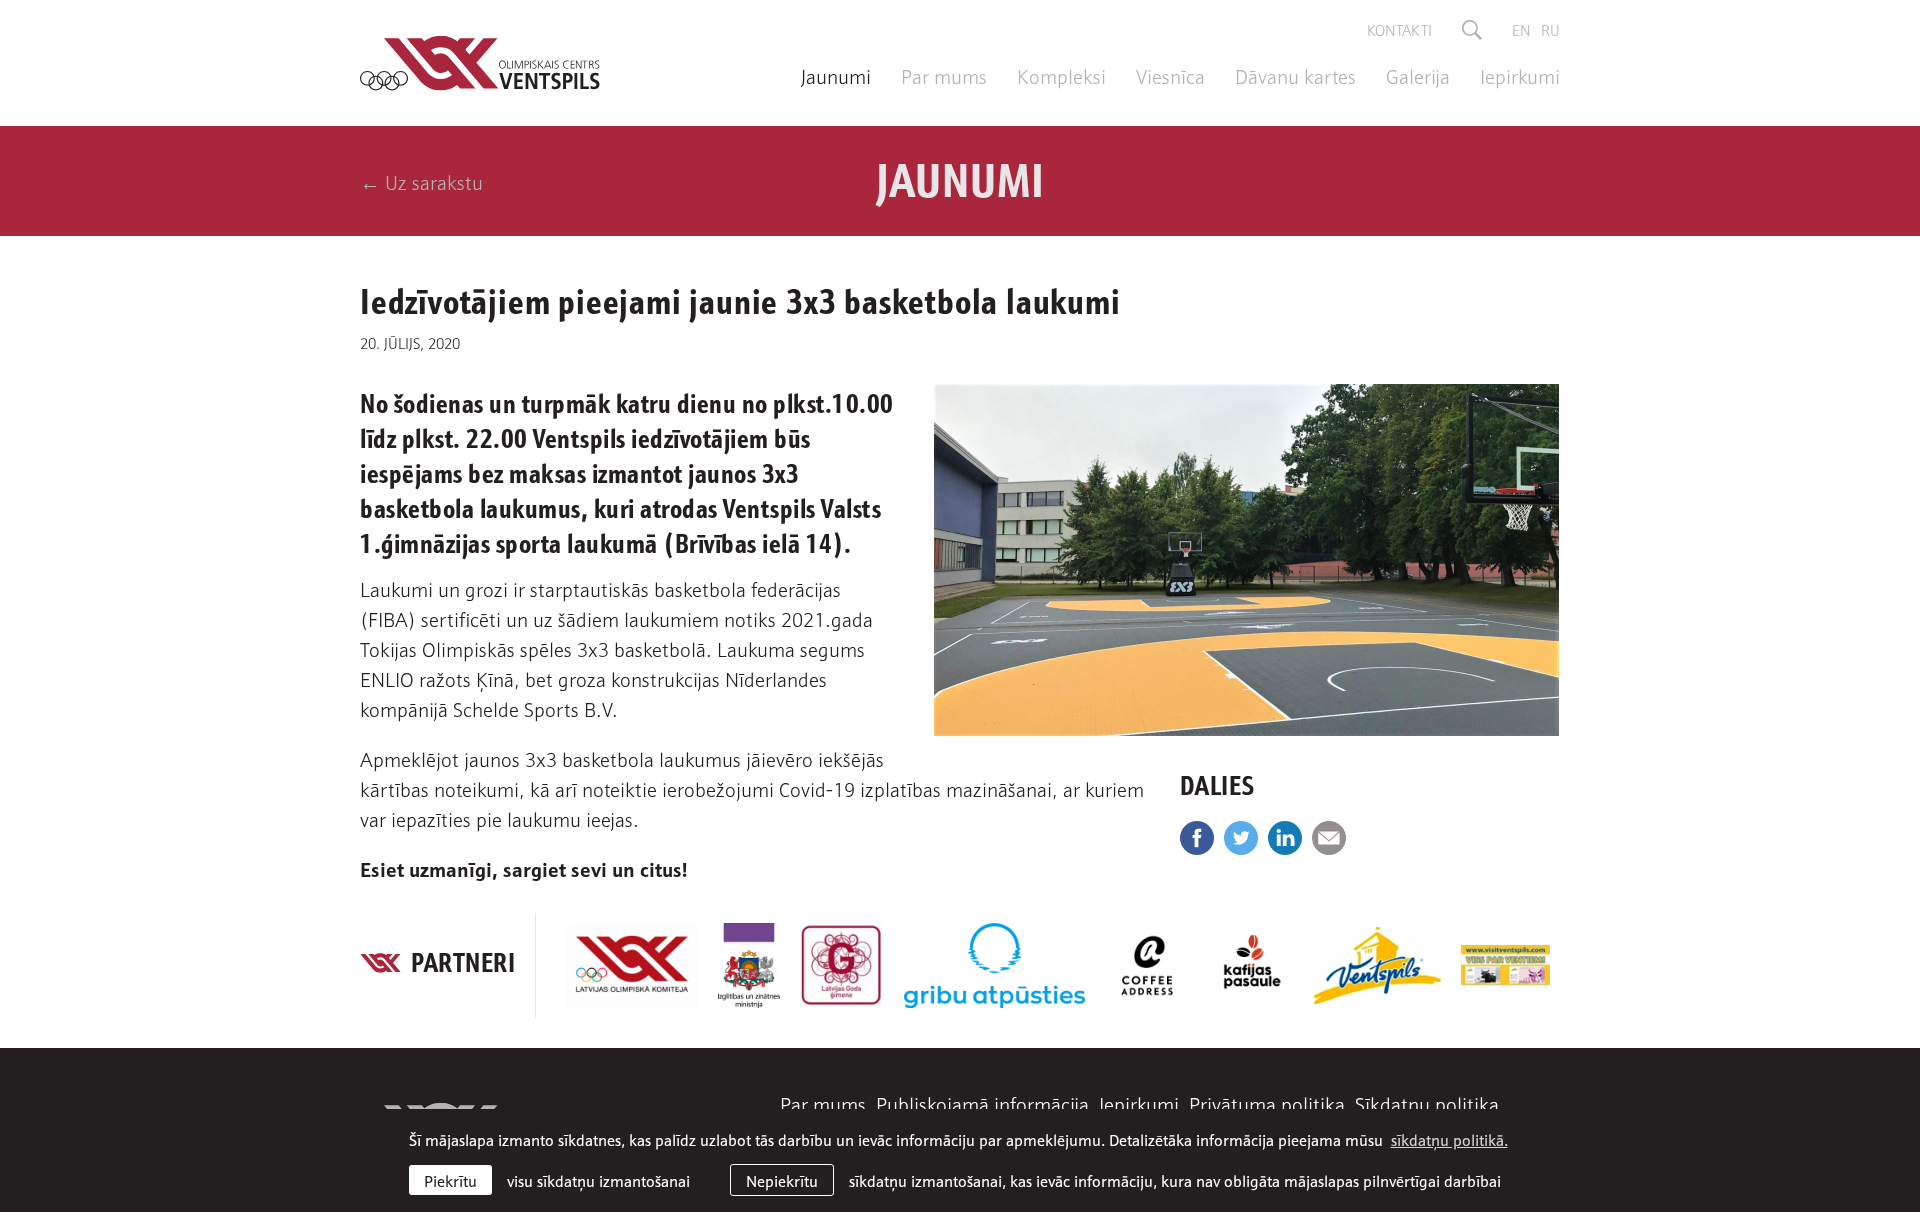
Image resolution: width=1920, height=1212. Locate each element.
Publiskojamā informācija (982, 1103)
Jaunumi (836, 75)
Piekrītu (450, 1180)
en (1521, 29)
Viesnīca (1170, 75)
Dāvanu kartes (1295, 75)
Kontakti (1399, 29)
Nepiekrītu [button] (782, 1180)
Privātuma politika (1267, 1103)
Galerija (1418, 75)
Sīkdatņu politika (1427, 1103)
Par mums (944, 75)
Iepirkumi (1520, 75)
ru (1550, 29)
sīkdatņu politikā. (1449, 1139)
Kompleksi (1061, 75)
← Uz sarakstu (421, 181)
